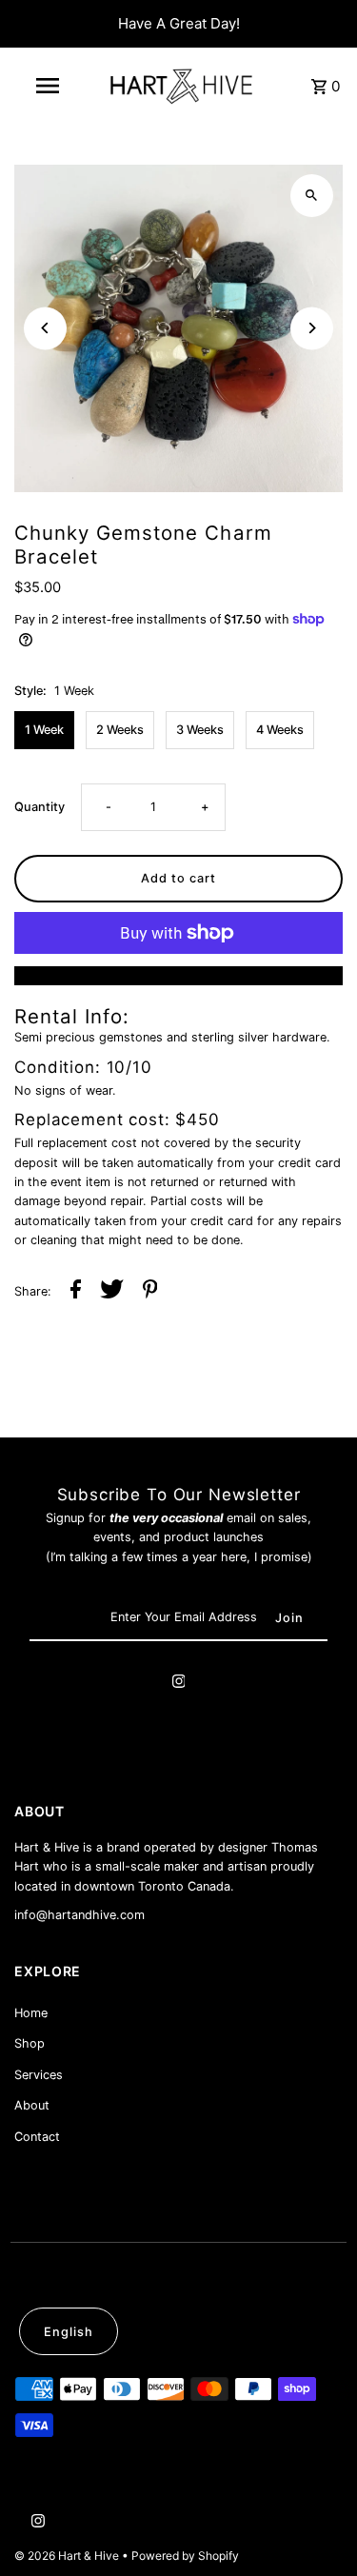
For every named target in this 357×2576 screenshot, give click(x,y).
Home (31, 2013)
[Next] (312, 328)
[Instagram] (179, 1684)
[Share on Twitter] (112, 1292)
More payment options (178, 975)
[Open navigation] (48, 86)
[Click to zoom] (312, 196)
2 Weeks (120, 730)
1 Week (44, 730)
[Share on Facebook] (76, 1292)
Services (39, 2075)
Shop (30, 2043)
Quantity (40, 807)
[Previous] (45, 328)
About (32, 2105)
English (69, 2332)
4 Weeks (280, 730)
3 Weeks (200, 730)
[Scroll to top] (317, 2526)
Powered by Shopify (185, 2556)
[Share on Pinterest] (150, 1292)
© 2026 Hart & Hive (68, 2556)
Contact (37, 2137)
